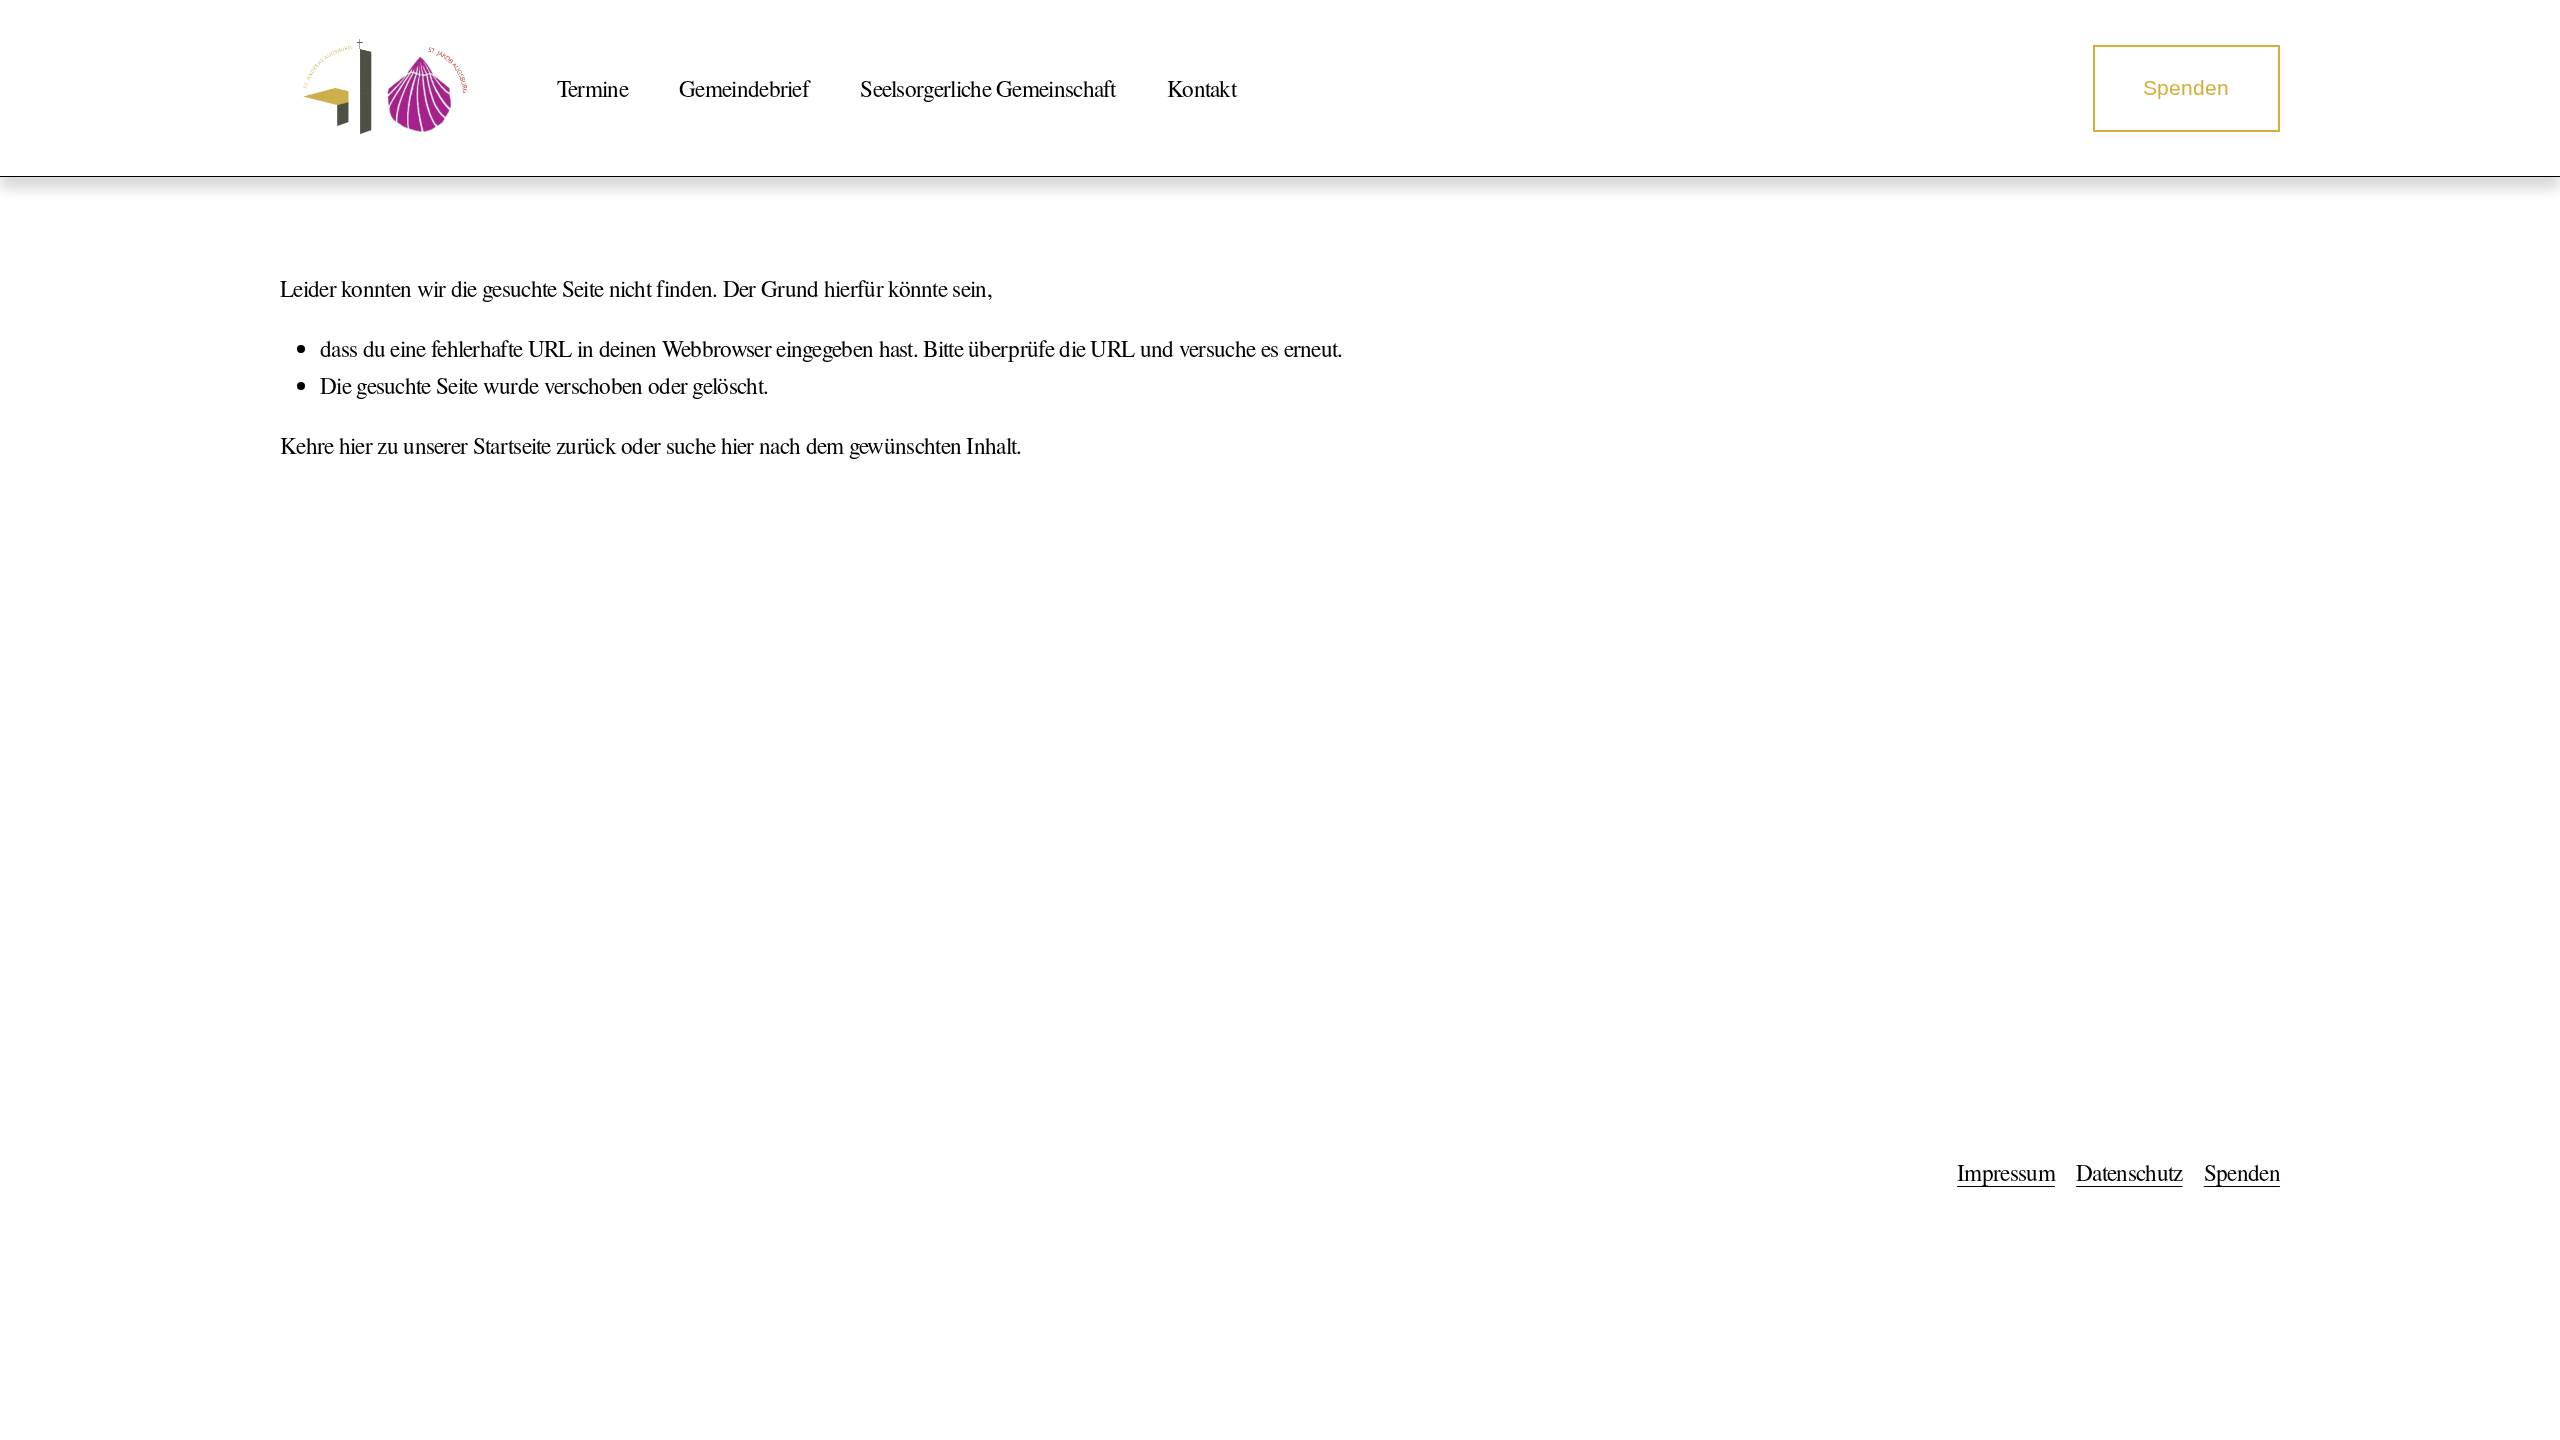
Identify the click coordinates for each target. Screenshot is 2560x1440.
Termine (592, 88)
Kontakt (1201, 88)
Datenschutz (2129, 1172)
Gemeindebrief (744, 88)
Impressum (2006, 1172)
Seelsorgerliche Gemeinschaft (988, 88)
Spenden (2186, 87)
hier (355, 445)
